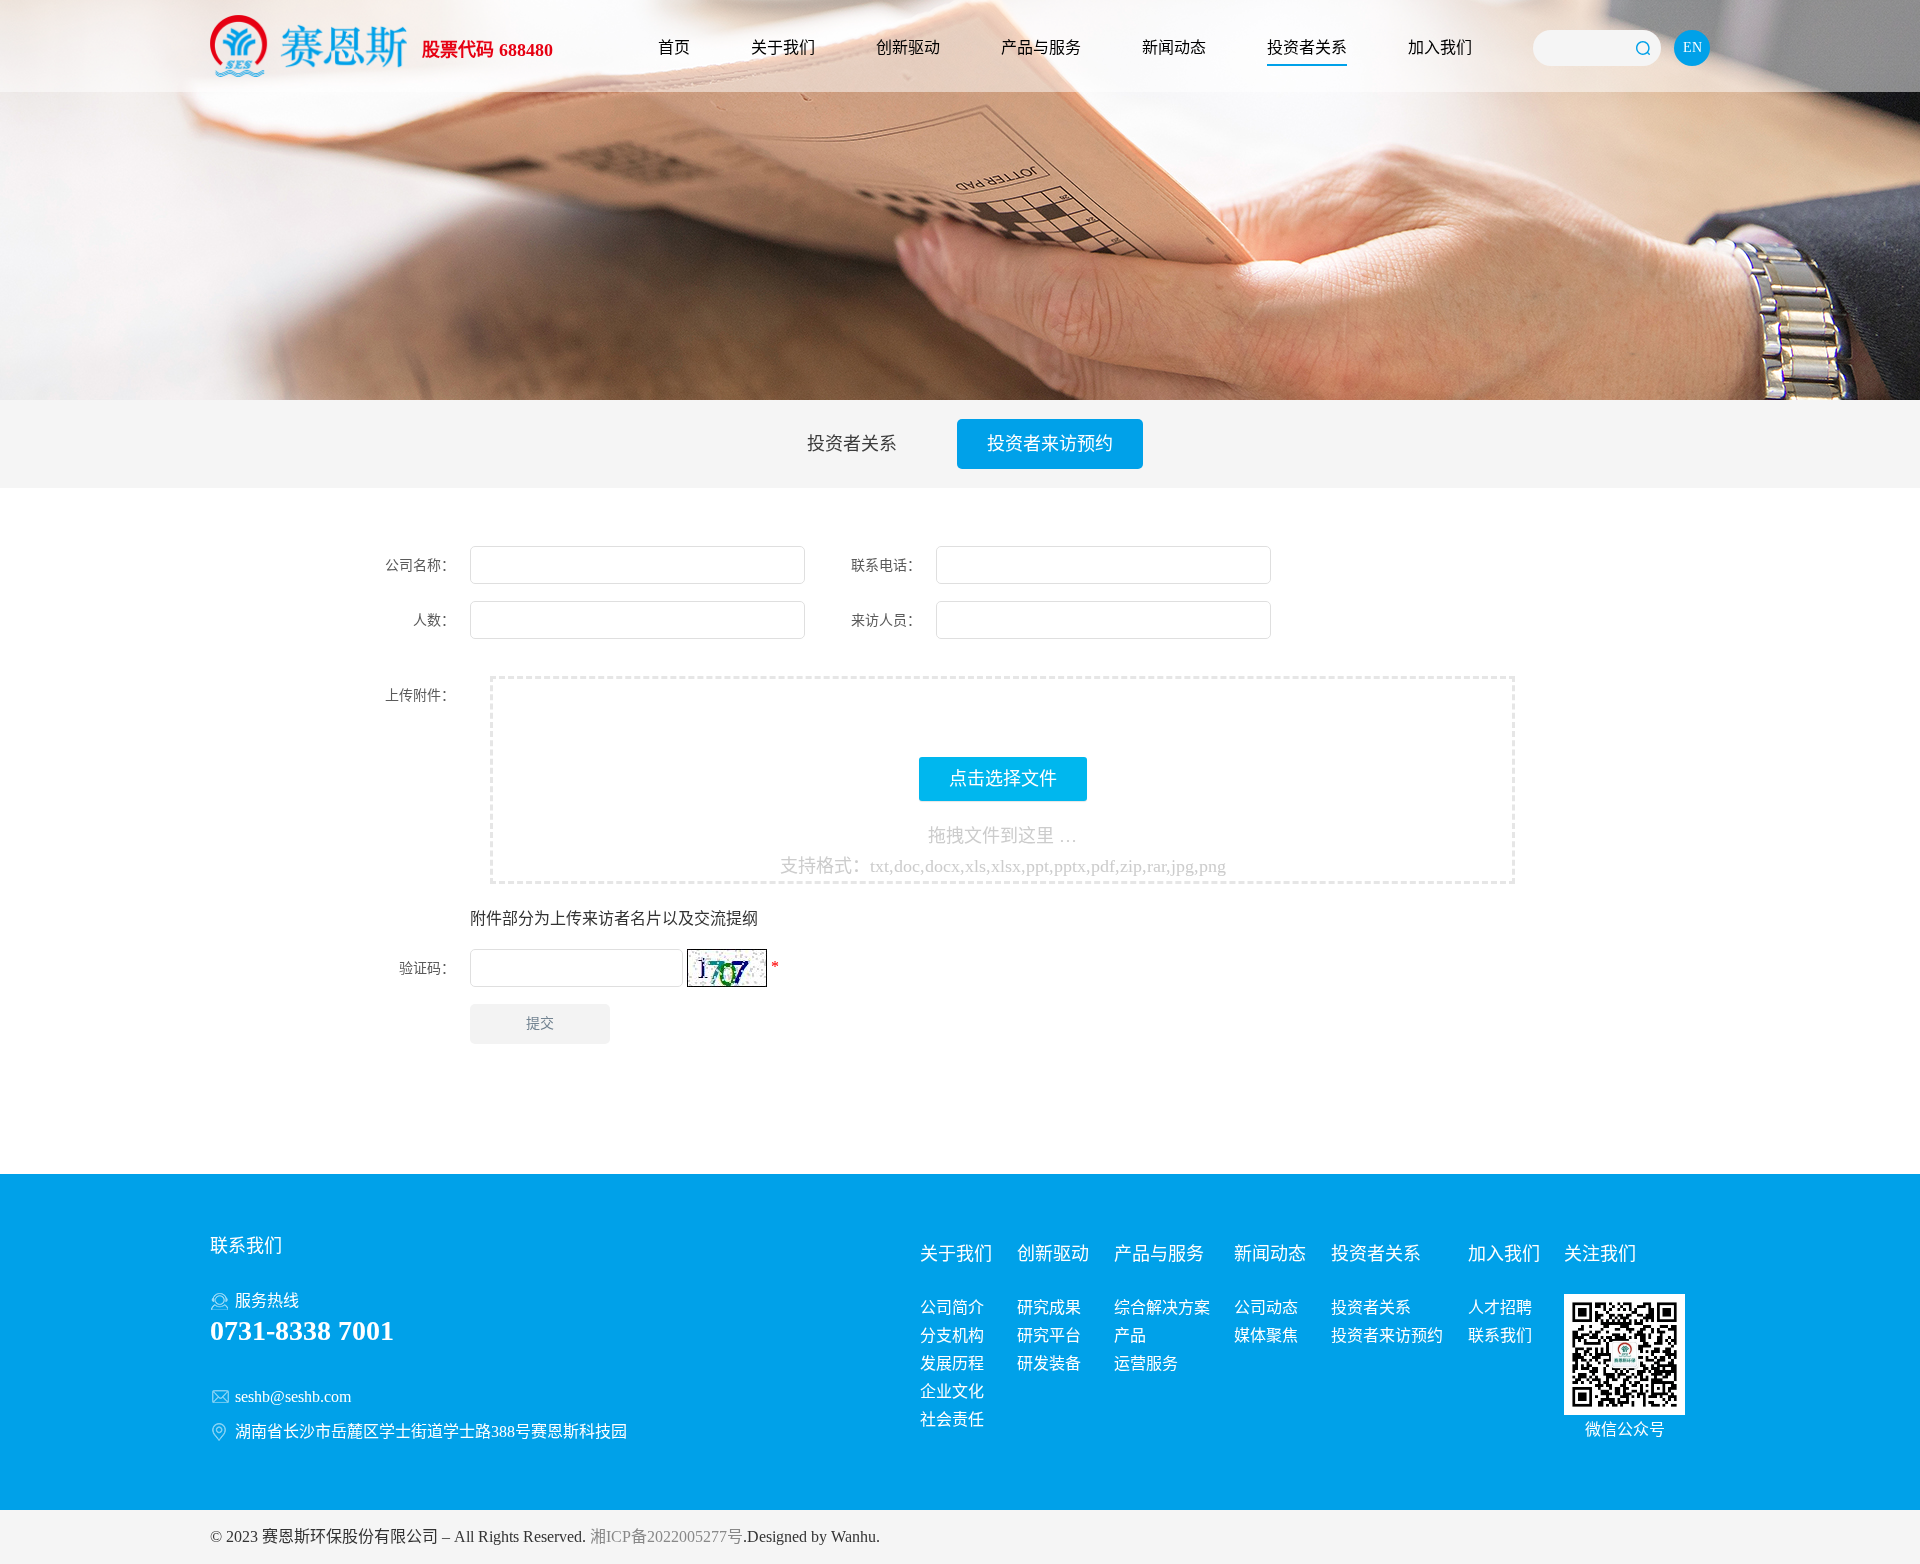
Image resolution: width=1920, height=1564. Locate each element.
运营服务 (1146, 1363)
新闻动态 (1174, 47)
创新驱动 (908, 47)
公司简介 (952, 1307)
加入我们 (1440, 47)
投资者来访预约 (1050, 444)
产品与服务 (1041, 47)
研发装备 (1049, 1363)
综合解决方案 (1162, 1307)
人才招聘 (1500, 1307)
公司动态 (1266, 1307)
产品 (1130, 1335)
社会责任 (952, 1419)
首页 (674, 47)
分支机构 (952, 1335)
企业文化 (952, 1391)
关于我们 (783, 47)
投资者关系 (1307, 47)
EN (1692, 47)
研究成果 (1049, 1307)
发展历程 (952, 1363)
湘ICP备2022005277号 (666, 1536)
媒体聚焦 (1266, 1335)
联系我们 (1500, 1335)
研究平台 (1049, 1335)
